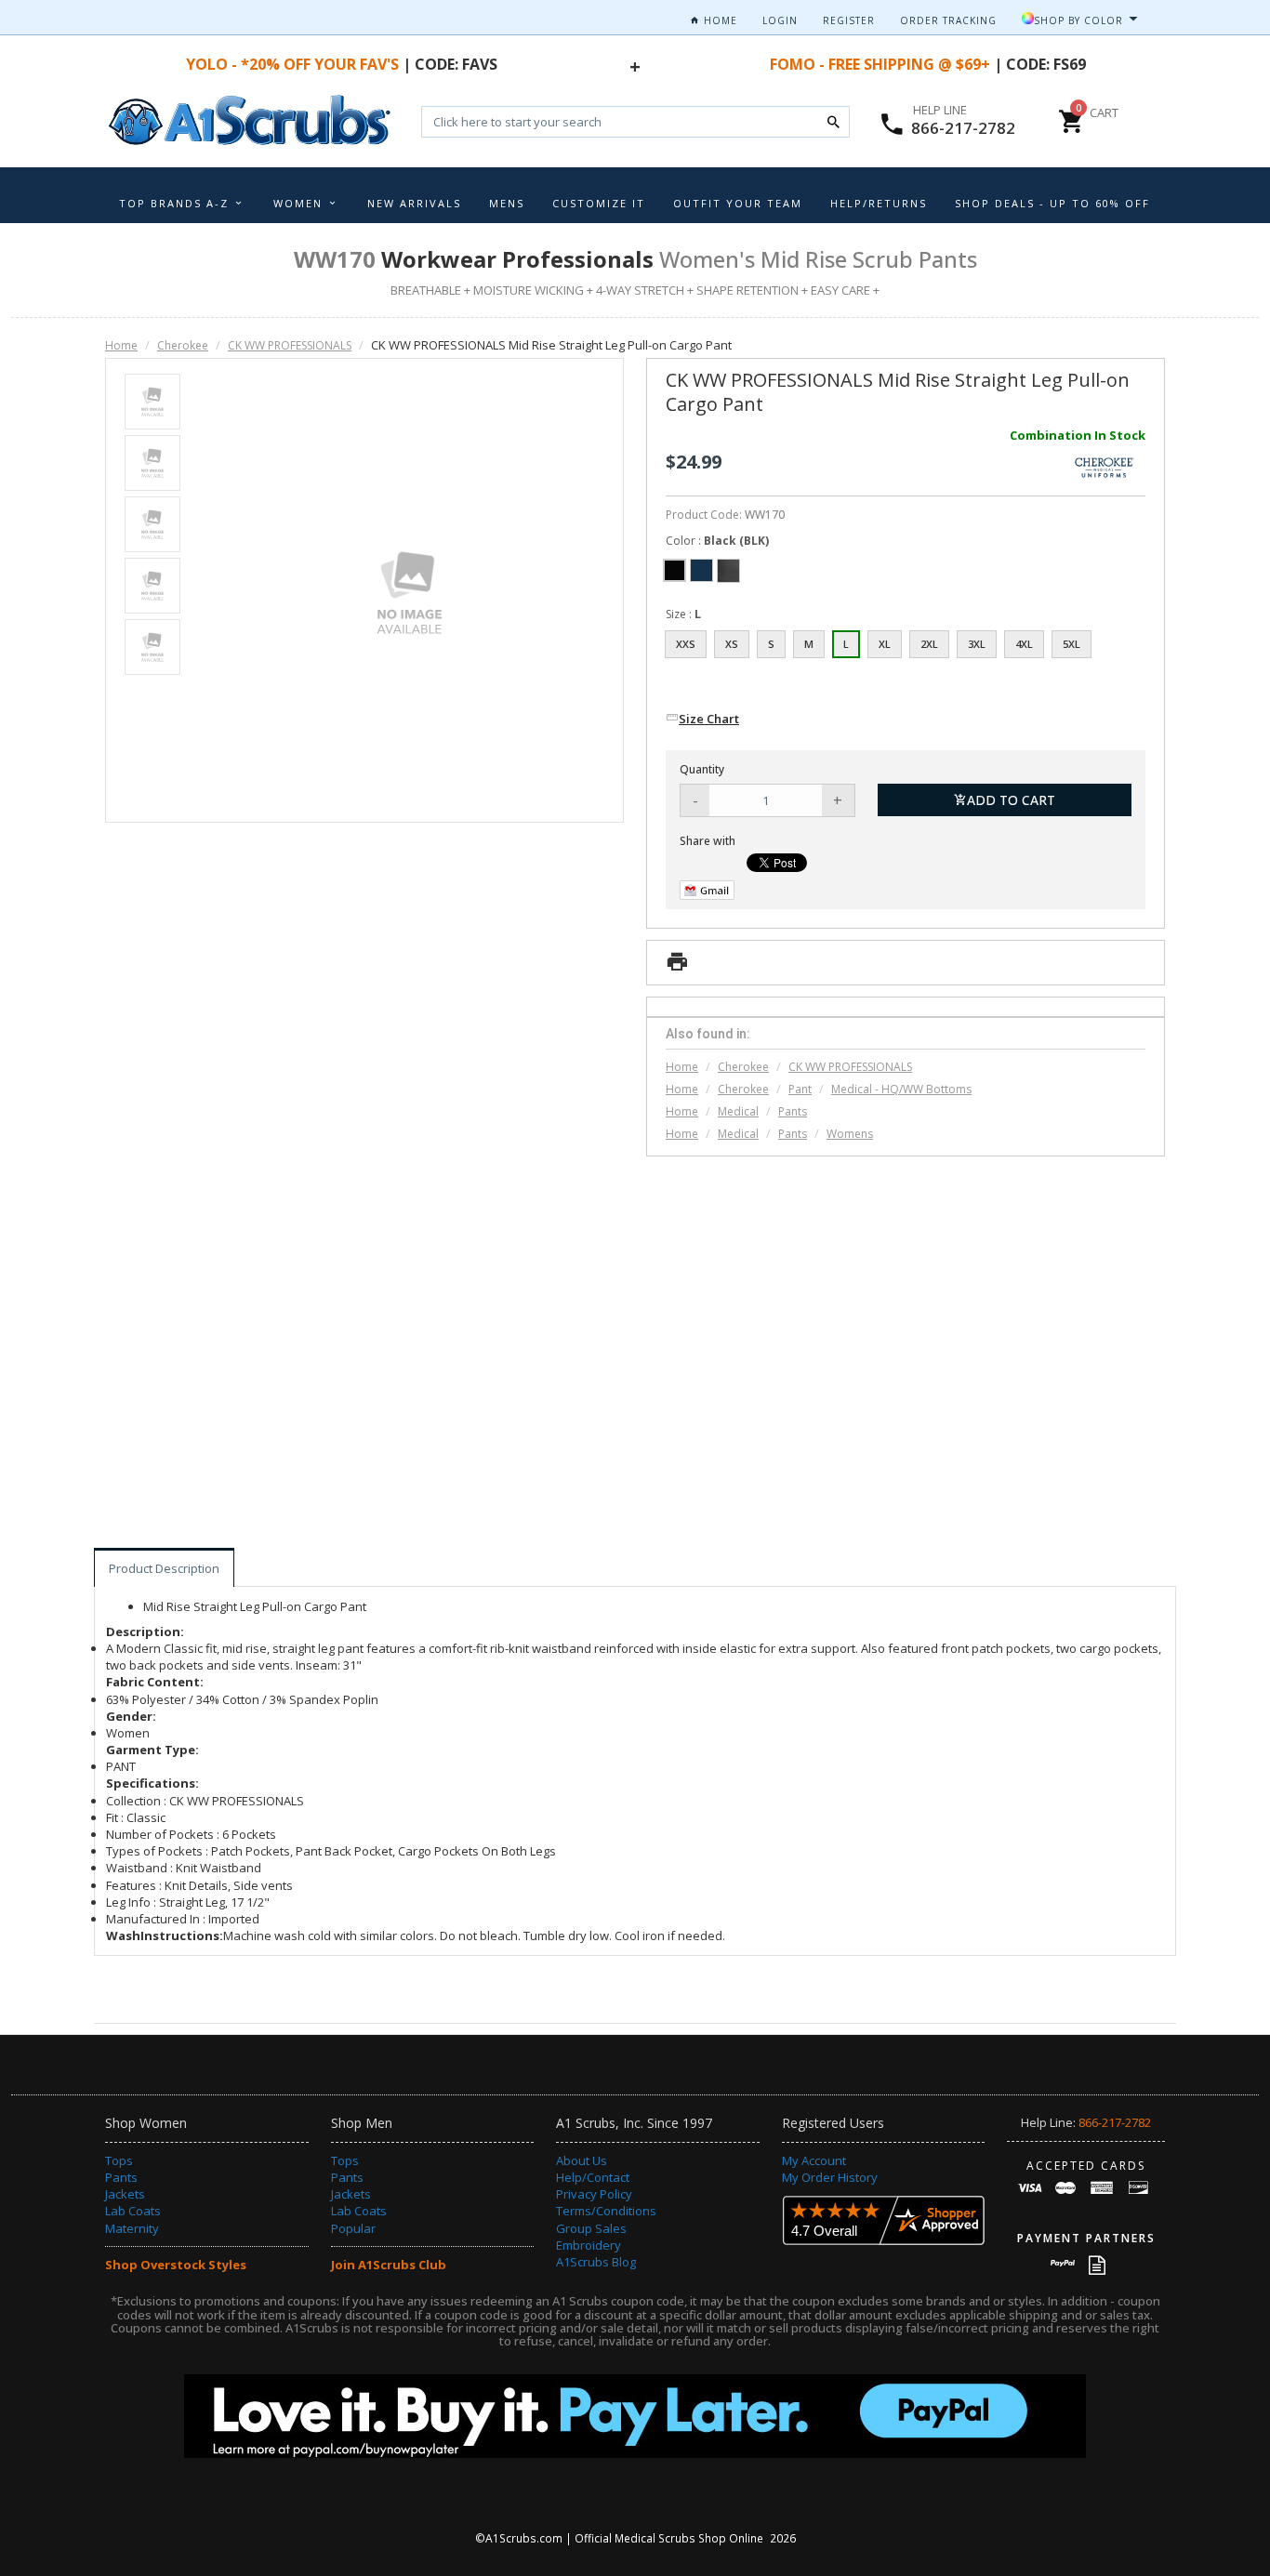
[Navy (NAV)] (701, 570)
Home (719, 20)
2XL (929, 644)
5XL (1072, 644)
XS (732, 644)
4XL (1024, 644)
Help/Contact (593, 2177)
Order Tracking (948, 20)
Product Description (164, 1568)
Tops (119, 2160)
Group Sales (591, 2228)
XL (885, 644)
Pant (800, 1089)
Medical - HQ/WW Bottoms (901, 1089)
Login (780, 20)
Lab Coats (133, 2211)
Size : (683, 614)
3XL (977, 644)
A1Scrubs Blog (596, 2262)
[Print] (677, 967)
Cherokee (183, 345)
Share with (708, 841)
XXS (686, 644)
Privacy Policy (594, 2194)
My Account (814, 2160)
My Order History (830, 2177)
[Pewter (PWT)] (728, 570)
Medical (738, 1111)
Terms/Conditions (606, 2211)
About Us (582, 2160)
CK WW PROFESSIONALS (290, 345)
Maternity (132, 2228)
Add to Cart (1011, 800)
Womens (850, 1134)
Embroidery (589, 2245)
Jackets (125, 2194)
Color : (717, 541)
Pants (793, 1111)
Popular (353, 2228)
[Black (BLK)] (675, 570)
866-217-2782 (963, 128)
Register (849, 20)
